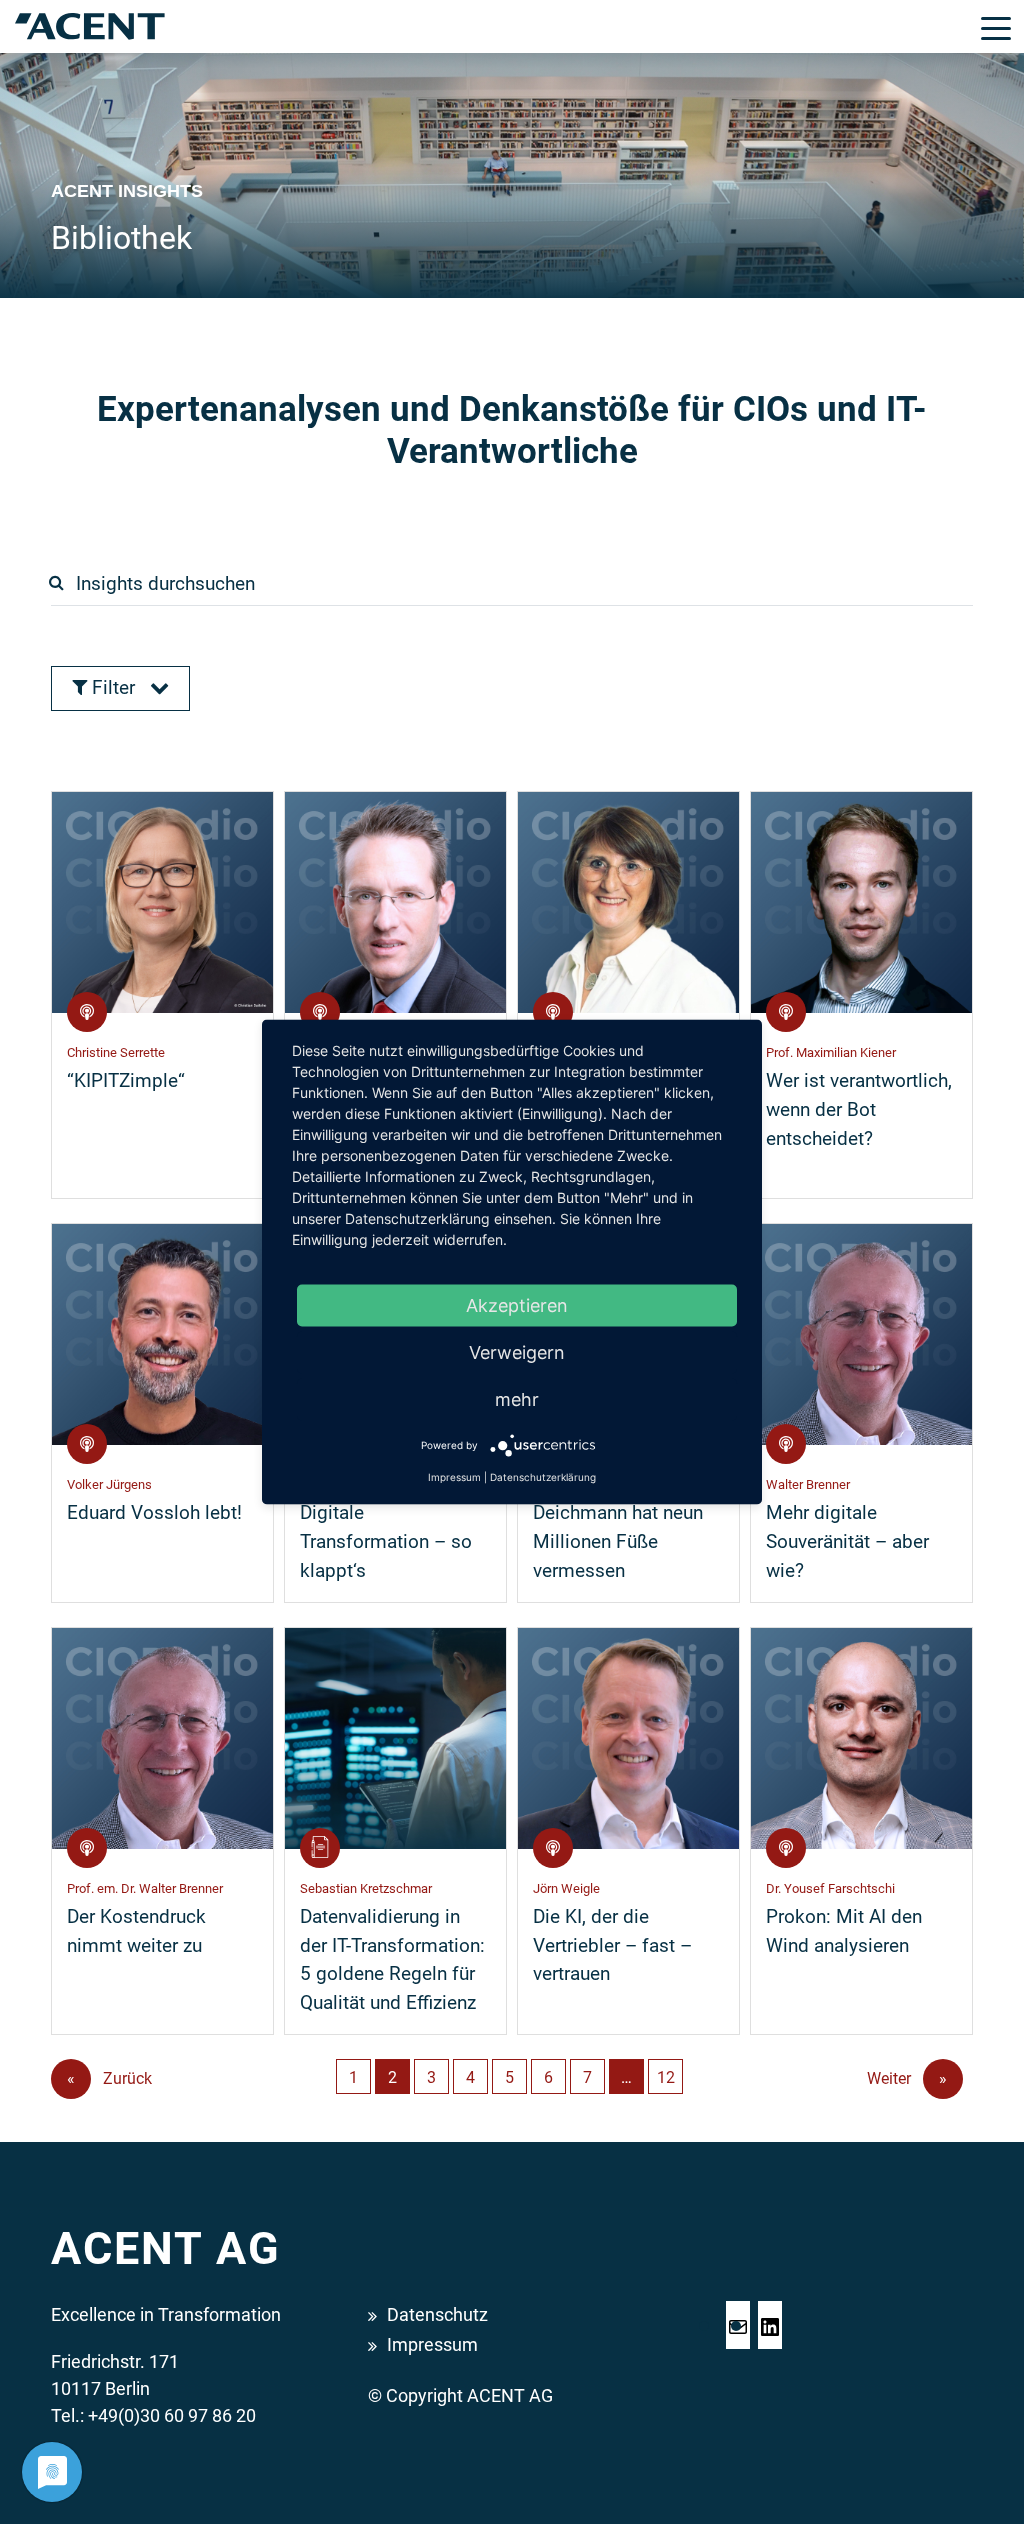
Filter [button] (113, 687)
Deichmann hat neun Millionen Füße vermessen (618, 1541)
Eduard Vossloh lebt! (154, 1512)
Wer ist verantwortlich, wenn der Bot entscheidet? (859, 1109)
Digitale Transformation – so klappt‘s (386, 1541)
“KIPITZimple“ (126, 1080)
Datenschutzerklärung (543, 1477)
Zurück (109, 2078)
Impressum (432, 2344)
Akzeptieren (517, 1305)
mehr (517, 1399)
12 (666, 2077)
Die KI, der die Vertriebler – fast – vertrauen (612, 1945)
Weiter (907, 2078)
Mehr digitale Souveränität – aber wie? (847, 1541)
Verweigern (517, 1352)
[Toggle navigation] (996, 27)
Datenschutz (437, 2314)
